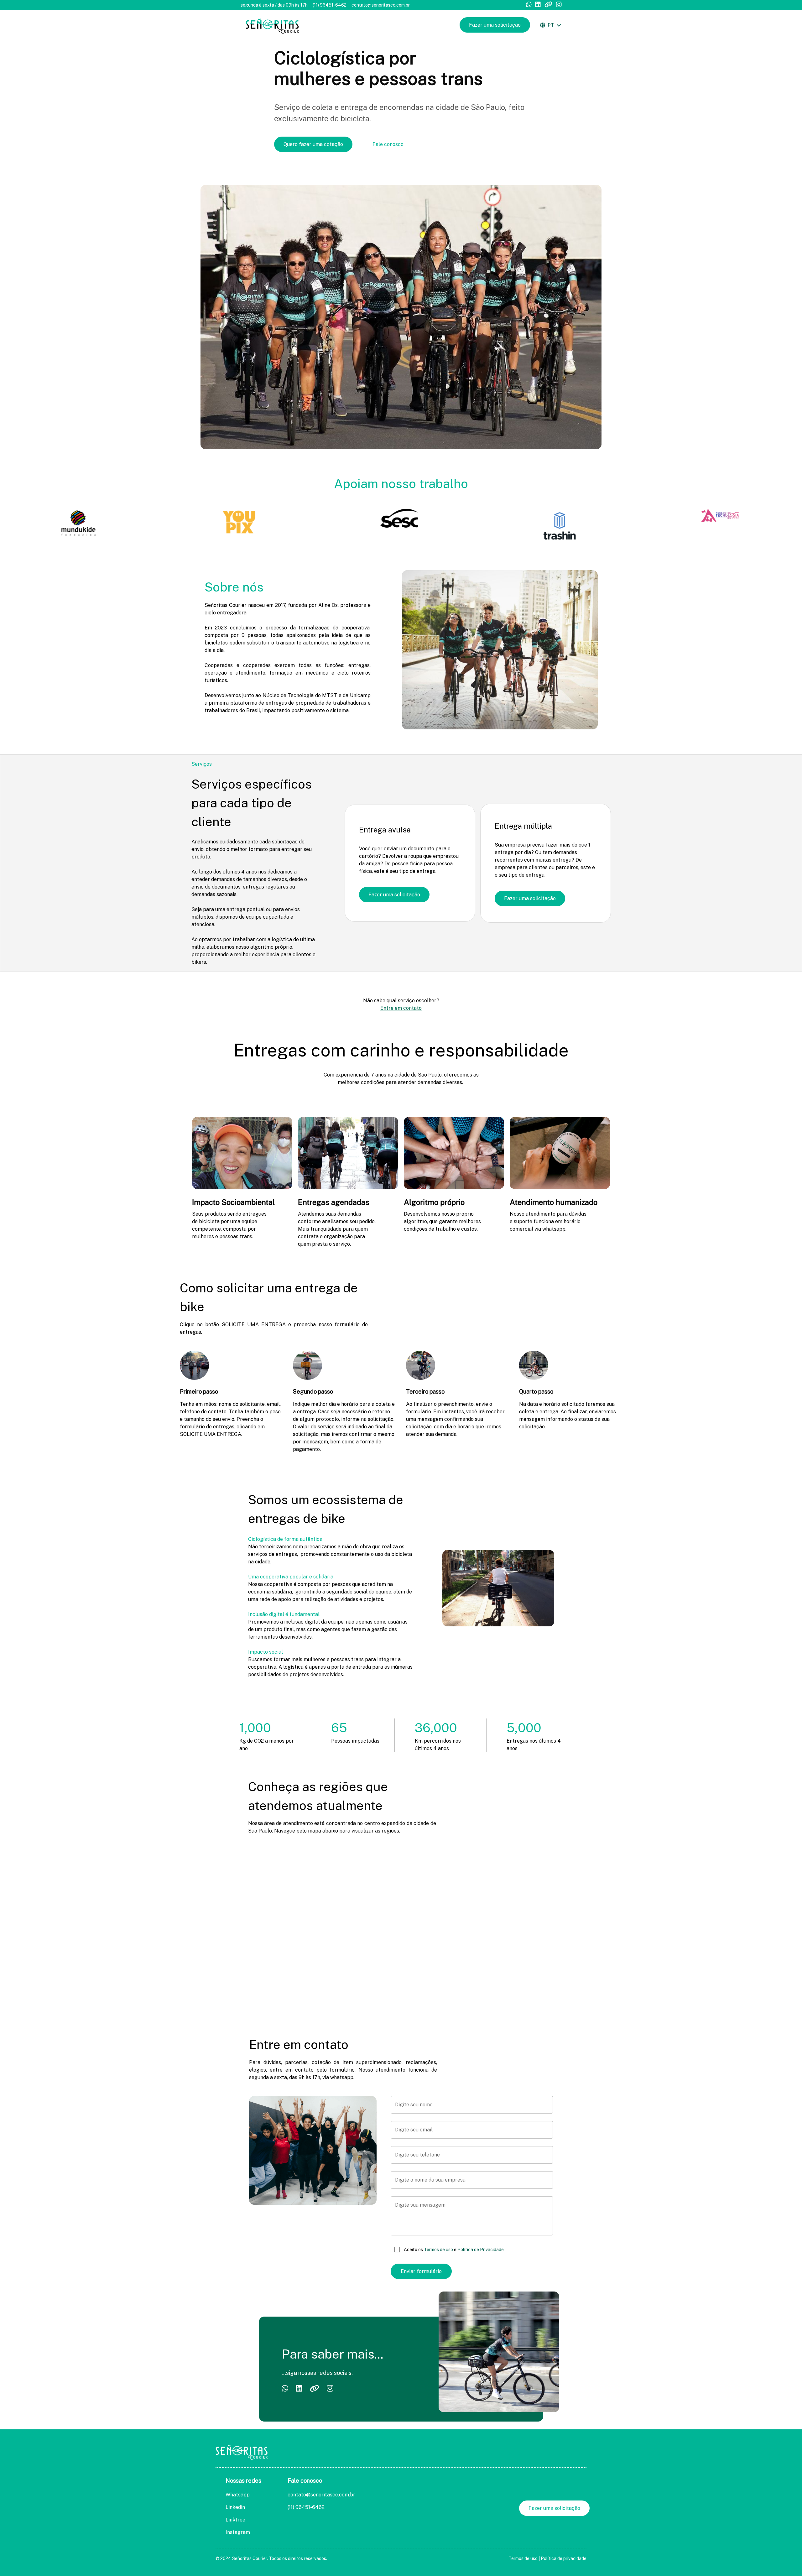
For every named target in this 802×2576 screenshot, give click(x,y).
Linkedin (235, 2507)
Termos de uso (438, 2250)
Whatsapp (238, 2495)
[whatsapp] (529, 5)
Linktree (235, 2520)
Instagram (238, 2532)
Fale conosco (388, 144)
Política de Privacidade (480, 2250)
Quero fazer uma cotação (313, 144)
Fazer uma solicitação (495, 25)
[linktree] (548, 5)
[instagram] (559, 5)
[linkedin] (538, 5)
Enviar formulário (421, 2271)
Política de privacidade (564, 2558)
